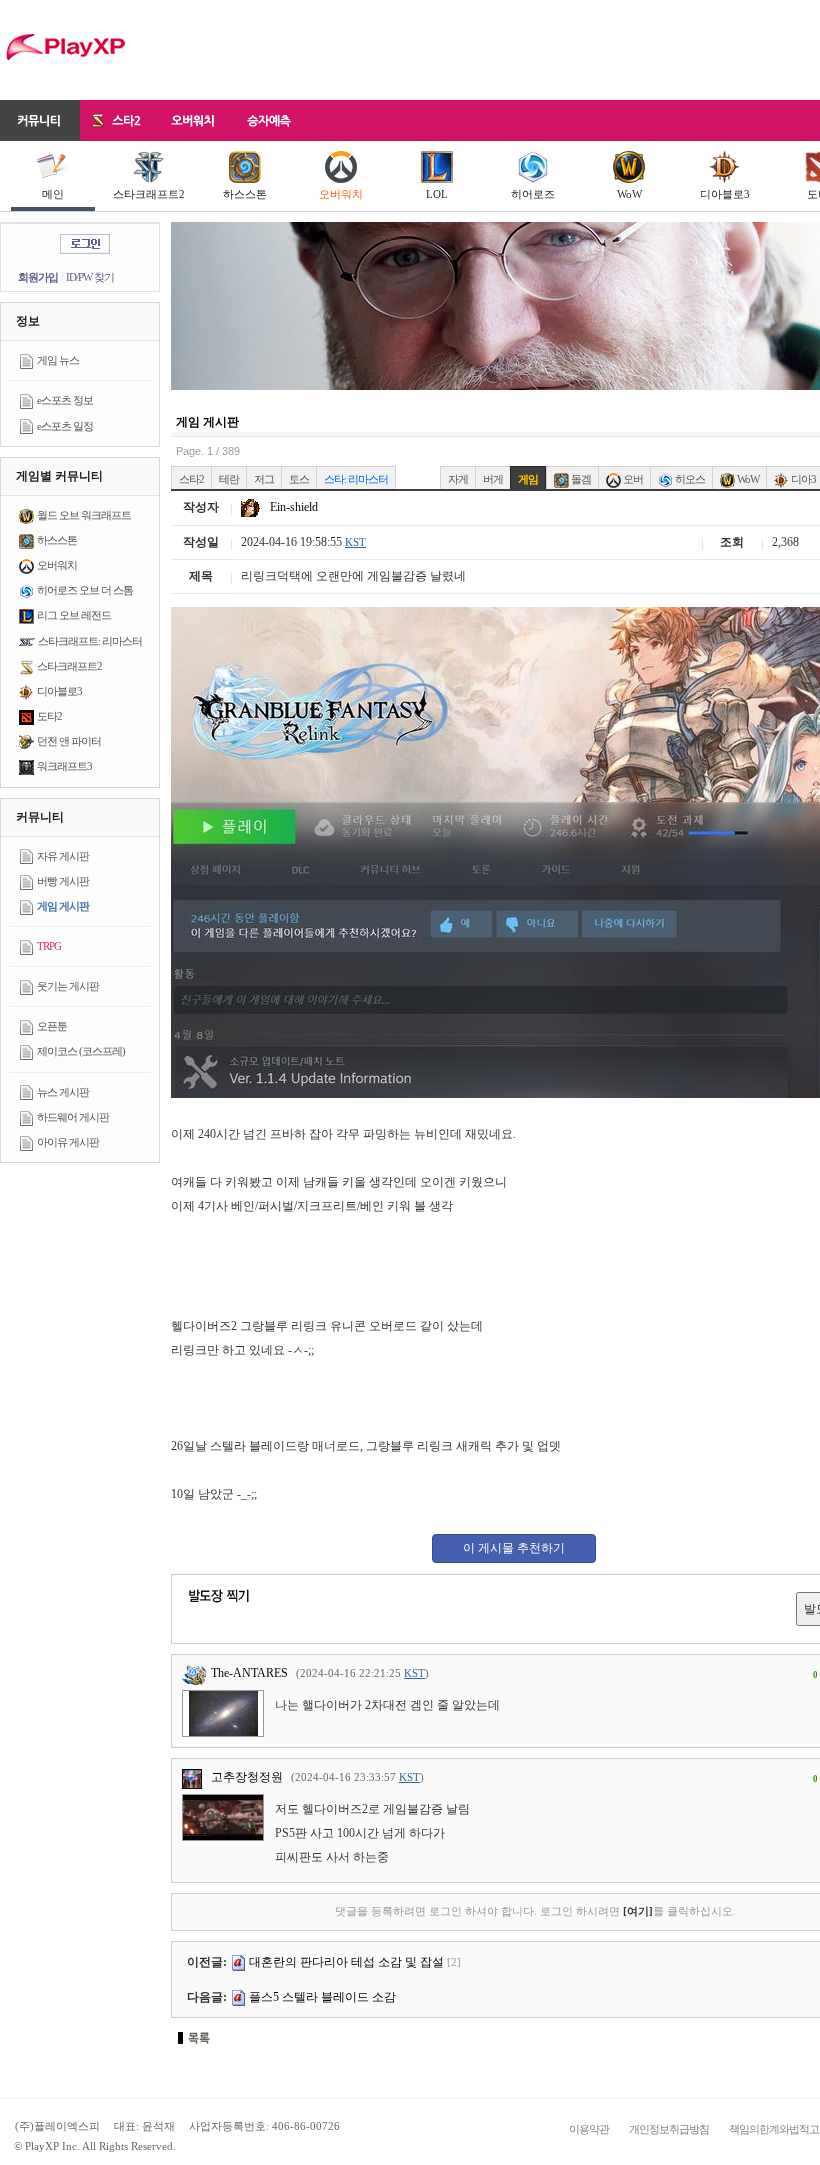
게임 (528, 479)
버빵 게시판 (63, 881)
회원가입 (38, 277)
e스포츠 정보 (65, 400)
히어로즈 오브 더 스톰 (85, 590)
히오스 (689, 479)
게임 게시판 (63, 906)
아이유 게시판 (68, 1142)
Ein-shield (292, 507)
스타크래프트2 (149, 194)
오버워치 (341, 194)
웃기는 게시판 (68, 986)
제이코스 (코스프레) (81, 1051)
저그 (264, 479)
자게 (458, 479)
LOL (437, 194)
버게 (493, 479)
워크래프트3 (64, 766)
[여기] (638, 1911)
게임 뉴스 (58, 360)
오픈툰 (52, 1026)
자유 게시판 (63, 856)
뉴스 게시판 (63, 1092)
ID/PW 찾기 (90, 277)
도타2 (49, 716)
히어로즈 (533, 194)
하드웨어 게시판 (73, 1117)
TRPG (49, 946)
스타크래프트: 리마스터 (90, 641)
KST (355, 542)
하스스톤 (245, 194)
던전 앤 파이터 (69, 741)
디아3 (802, 479)
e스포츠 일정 (65, 426)
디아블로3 (725, 194)
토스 (299, 479)
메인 (53, 194)
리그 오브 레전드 (74, 615)
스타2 (191, 479)
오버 (632, 479)
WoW (629, 194)
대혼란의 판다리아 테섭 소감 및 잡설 (346, 1962)
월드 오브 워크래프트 (84, 515)
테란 (229, 479)
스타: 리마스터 (356, 479)
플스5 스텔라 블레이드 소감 (322, 1997)
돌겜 (580, 479)
